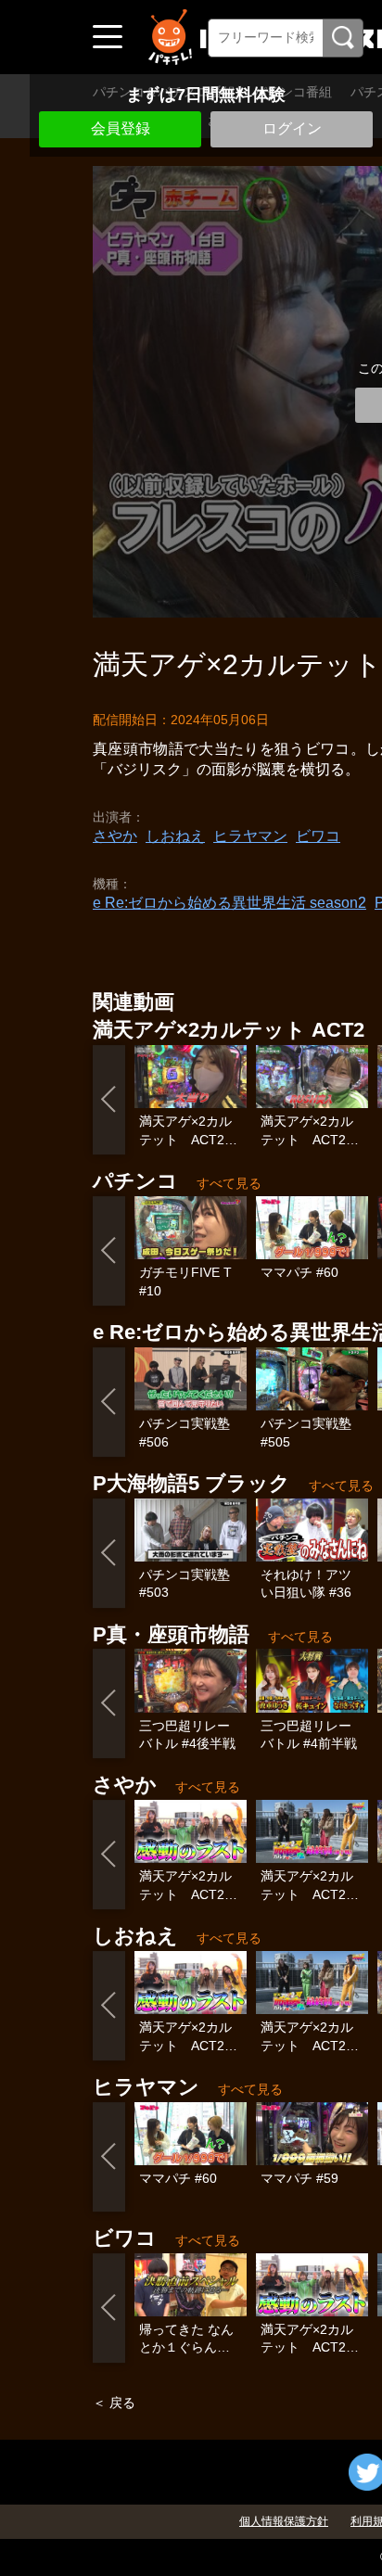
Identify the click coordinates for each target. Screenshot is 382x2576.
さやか (115, 836)
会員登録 (121, 128)
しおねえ (175, 836)
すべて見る (229, 1183)
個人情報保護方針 (284, 2521)
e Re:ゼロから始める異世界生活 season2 (229, 903)
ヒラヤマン (250, 836)
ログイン (292, 128)
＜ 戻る (114, 2403)
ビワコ (318, 836)
